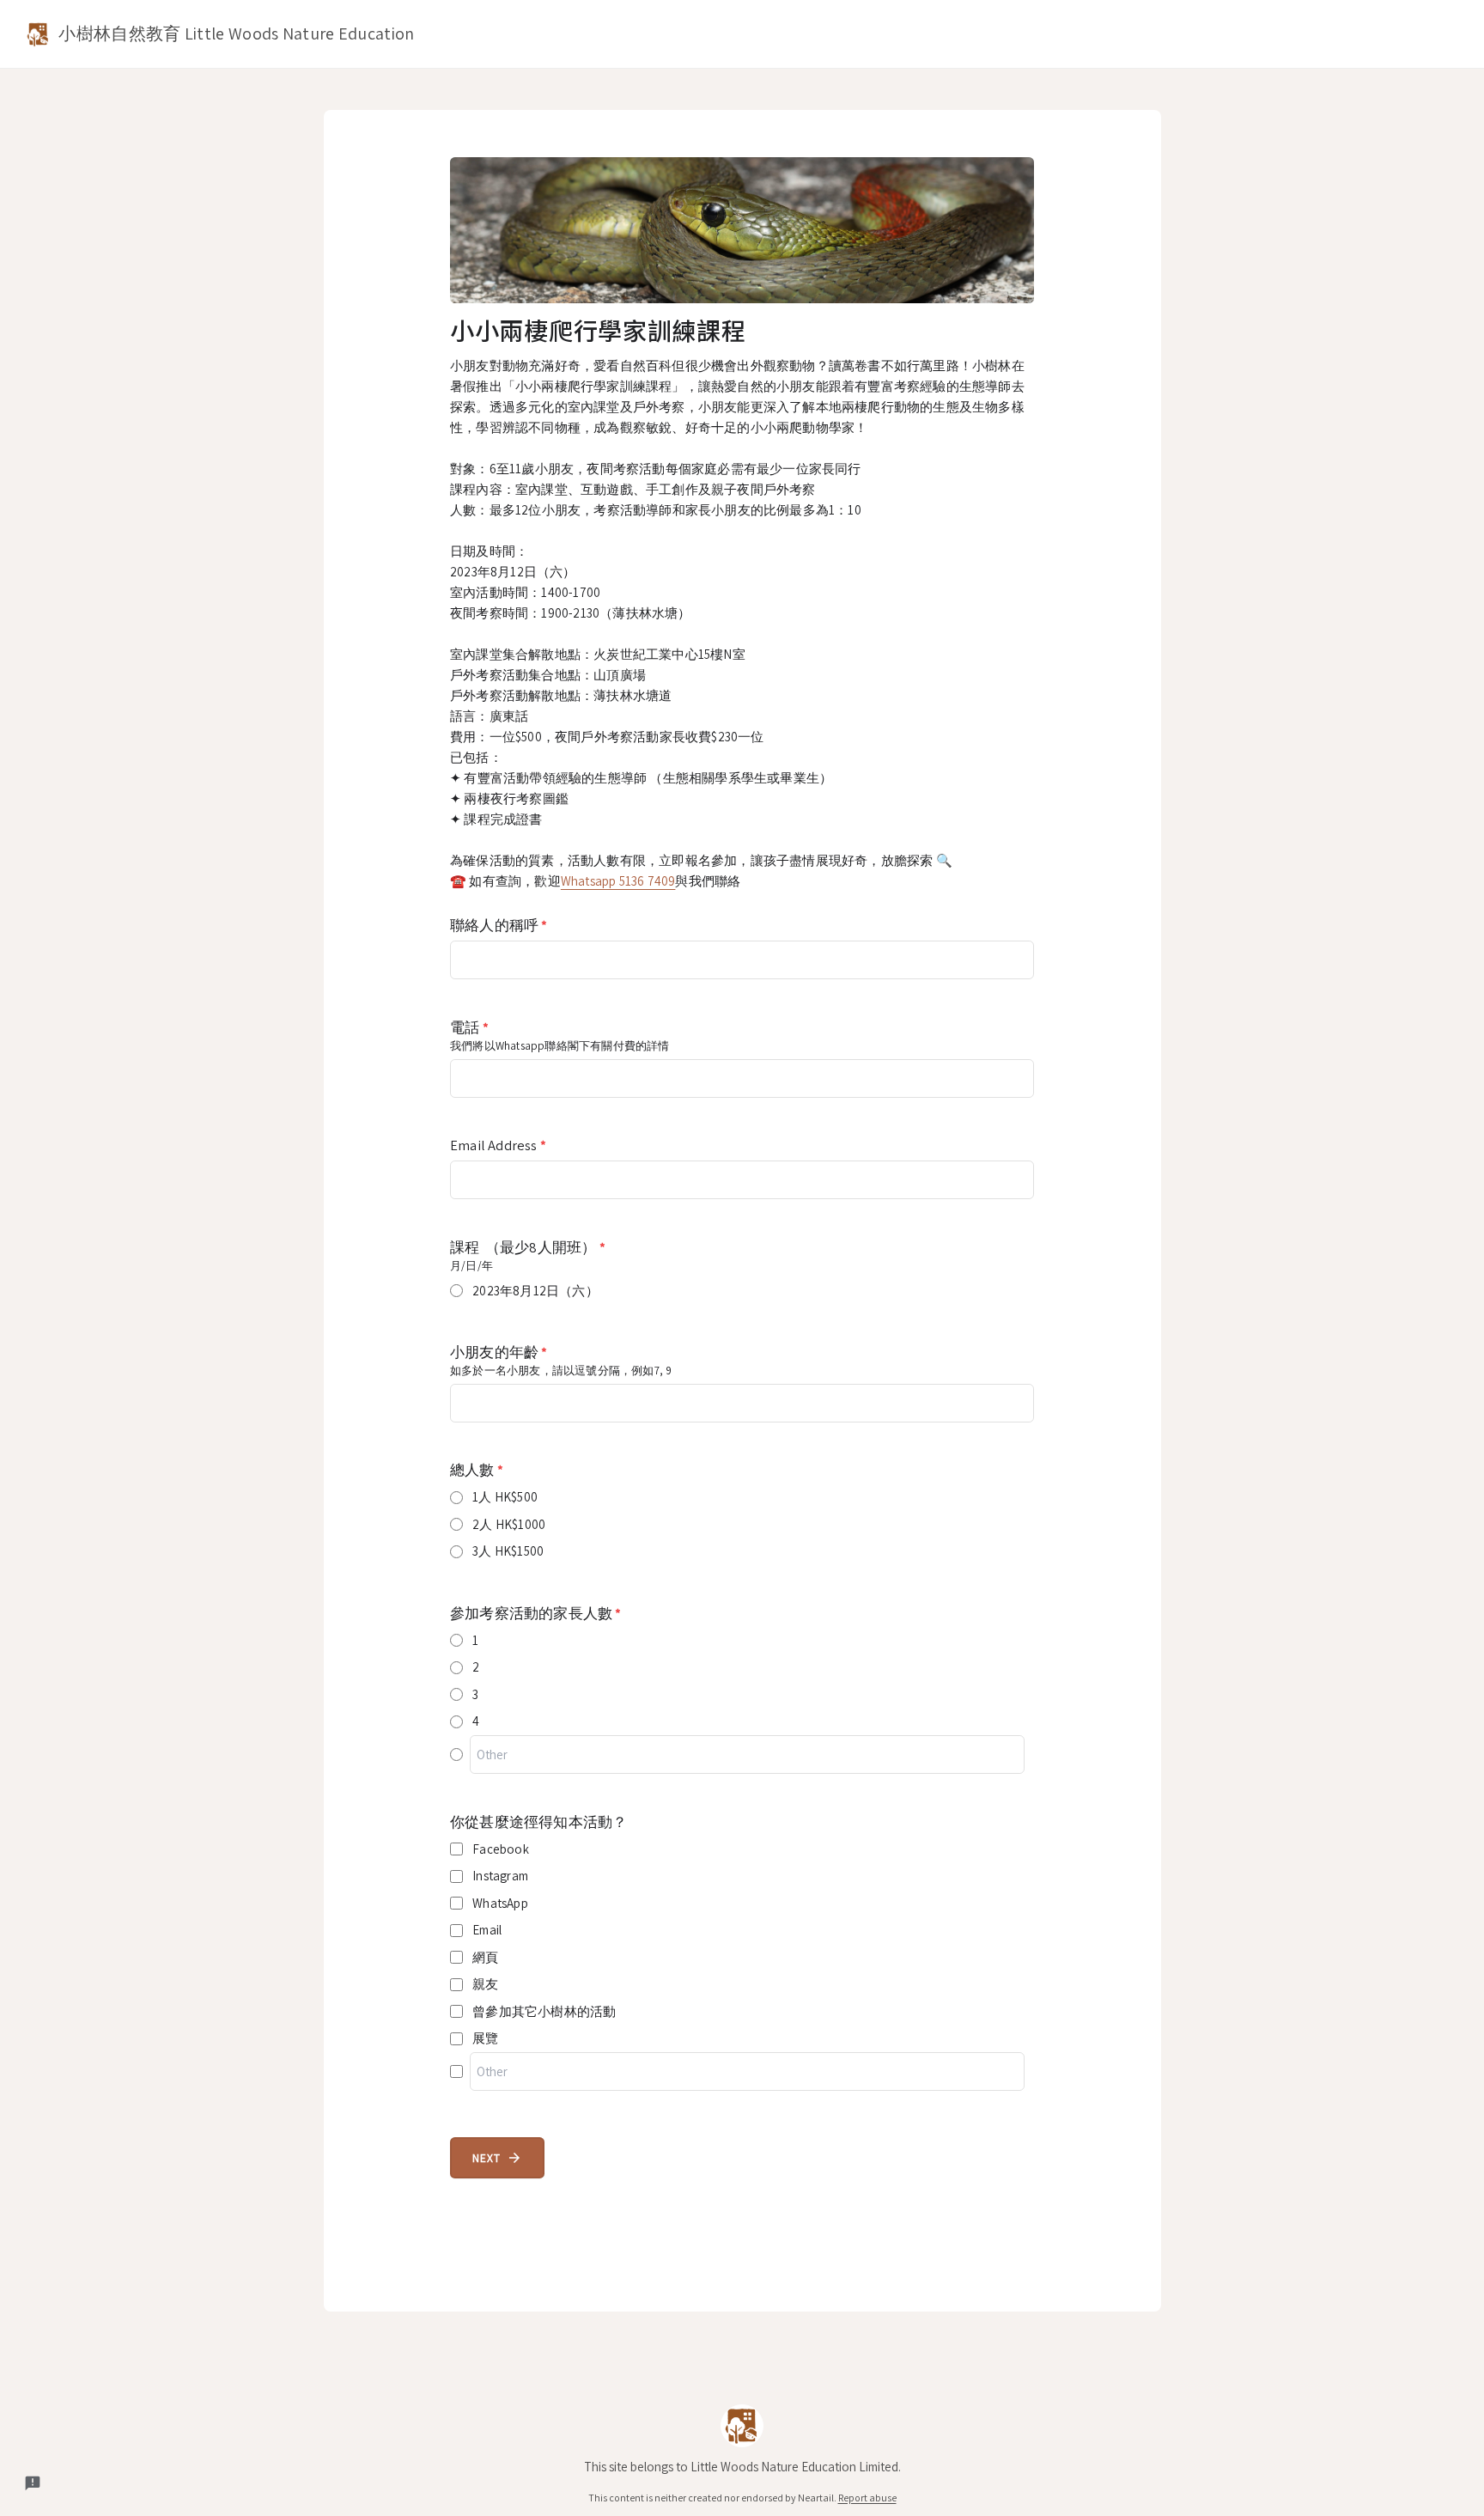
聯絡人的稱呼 (499, 925)
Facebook (501, 1849)
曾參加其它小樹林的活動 (544, 2011)
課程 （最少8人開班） (528, 1247)
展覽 (485, 2038)
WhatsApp (500, 1903)
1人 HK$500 (505, 1497)
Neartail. (817, 2498)
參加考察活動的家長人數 (536, 1613)
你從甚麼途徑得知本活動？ (538, 1822)
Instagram (500, 1876)
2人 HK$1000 (509, 1524)
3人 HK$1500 (508, 1551)
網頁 (485, 1957)
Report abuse (867, 2498)
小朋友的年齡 (499, 1352)
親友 (485, 1984)
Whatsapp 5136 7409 (618, 881)
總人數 (477, 1470)
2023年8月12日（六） (535, 1291)
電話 (469, 1027)
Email (487, 1930)
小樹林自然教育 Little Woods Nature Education (234, 34)
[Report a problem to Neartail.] (33, 2483)
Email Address (498, 1145)
